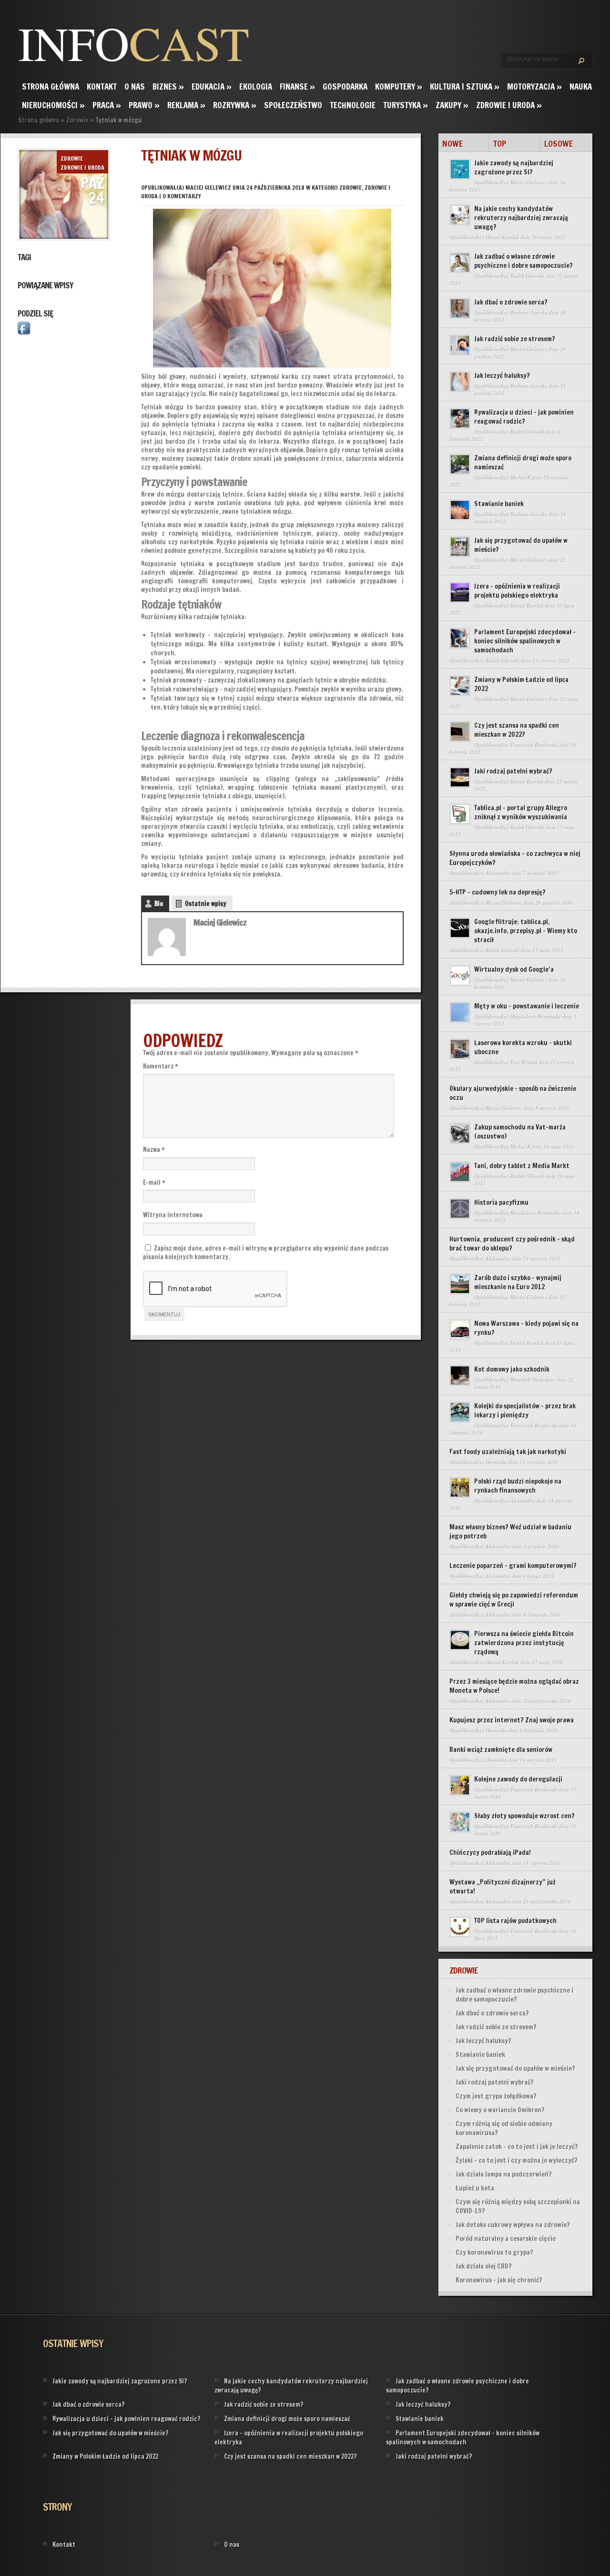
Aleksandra (498, 873)
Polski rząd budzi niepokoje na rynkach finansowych (518, 1486)
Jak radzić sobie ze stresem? (515, 339)
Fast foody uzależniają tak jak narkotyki (508, 1452)
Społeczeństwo (293, 105)
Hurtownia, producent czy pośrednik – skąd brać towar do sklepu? (512, 1244)
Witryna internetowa (173, 1215)
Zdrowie (77, 120)
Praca (107, 105)
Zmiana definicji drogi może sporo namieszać (523, 463)
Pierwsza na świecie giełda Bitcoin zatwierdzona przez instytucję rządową (524, 1643)
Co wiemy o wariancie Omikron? (500, 2110)
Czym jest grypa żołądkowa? (496, 2096)
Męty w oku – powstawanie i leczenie (527, 1006)
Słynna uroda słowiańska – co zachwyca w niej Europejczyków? (515, 858)
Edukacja (212, 87)
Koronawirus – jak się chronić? (499, 2280)
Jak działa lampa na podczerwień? (504, 2174)
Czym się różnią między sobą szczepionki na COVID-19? (518, 2206)
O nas (135, 87)
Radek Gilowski (527, 276)
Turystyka (406, 105)
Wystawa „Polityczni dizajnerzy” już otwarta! (503, 1887)
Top (500, 143)
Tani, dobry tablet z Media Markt (522, 1166)
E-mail (154, 1182)
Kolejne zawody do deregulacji (518, 1779)
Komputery (399, 87)
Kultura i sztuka (465, 87)
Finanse (297, 87)
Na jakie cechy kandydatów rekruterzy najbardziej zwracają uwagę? (521, 218)
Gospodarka (345, 87)
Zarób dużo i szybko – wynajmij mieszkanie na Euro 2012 (518, 1282)
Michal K (520, 477)
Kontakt (102, 87)
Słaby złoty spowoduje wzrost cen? (524, 1816)
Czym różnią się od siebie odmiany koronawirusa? (504, 2128)
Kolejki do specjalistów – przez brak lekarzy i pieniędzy (525, 1410)
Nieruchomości (53, 105)
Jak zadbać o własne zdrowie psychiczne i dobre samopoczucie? (524, 261)
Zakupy (452, 105)
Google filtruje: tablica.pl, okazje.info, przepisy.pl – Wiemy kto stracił (526, 931)
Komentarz (161, 1066)
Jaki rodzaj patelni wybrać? (513, 771)
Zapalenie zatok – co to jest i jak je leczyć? (517, 2147)
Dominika (496, 1462)
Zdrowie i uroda (509, 105)
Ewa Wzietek (524, 1062)
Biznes (168, 87)
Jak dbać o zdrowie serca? (511, 302)
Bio (159, 904)
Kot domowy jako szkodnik (512, 1369)
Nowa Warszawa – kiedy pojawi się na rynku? (526, 1328)
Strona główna (51, 87)
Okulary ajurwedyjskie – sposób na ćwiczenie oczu (513, 1093)
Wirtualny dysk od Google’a (514, 969)
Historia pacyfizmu (501, 1202)
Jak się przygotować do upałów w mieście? (521, 545)
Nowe (452, 143)
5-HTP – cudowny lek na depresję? (498, 892)
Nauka (581, 87)
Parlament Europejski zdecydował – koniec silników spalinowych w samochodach (525, 641)
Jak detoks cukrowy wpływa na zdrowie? (513, 2225)
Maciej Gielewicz (208, 188)
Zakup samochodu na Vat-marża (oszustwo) (520, 1132)
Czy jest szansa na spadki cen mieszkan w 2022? (517, 730)
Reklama (186, 105)
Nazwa (154, 1150)
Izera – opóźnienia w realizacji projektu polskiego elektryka (517, 591)
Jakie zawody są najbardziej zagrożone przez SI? (514, 168)
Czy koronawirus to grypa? (494, 2252)
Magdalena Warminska (536, 1016)
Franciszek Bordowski (534, 745)
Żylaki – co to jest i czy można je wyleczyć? (517, 2160)
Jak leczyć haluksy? (502, 376)
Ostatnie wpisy (206, 904)
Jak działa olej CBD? (484, 2266)
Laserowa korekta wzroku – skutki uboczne (523, 1047)
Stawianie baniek (499, 504)
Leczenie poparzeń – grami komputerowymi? (513, 1566)
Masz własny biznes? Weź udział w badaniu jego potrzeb (510, 1532)
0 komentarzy (182, 196)
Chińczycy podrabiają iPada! (490, 1853)
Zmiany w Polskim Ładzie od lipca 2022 (521, 684)
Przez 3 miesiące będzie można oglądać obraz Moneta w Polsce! (514, 1686)
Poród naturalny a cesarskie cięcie (506, 2239)
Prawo (144, 105)
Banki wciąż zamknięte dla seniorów (501, 1750)
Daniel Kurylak (502, 237)
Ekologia (256, 87)
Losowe (559, 143)
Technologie (353, 105)
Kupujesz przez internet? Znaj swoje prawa (512, 1720)
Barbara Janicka (529, 312)
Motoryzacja (534, 87)
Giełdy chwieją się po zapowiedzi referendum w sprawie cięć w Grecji (514, 1600)
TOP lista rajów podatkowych (515, 1921)
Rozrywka (235, 105)
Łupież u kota (475, 2188)
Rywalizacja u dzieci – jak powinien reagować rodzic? (524, 417)
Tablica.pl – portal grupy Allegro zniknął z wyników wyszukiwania (521, 812)
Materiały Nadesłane (533, 1380)
